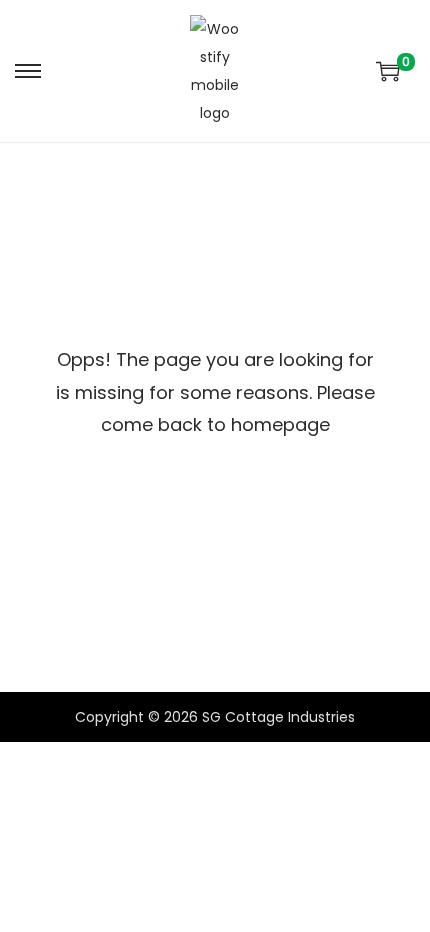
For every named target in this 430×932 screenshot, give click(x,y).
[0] (388, 71)
